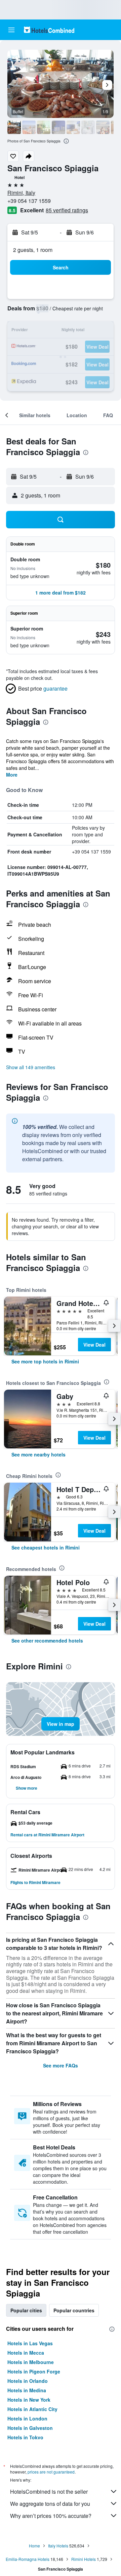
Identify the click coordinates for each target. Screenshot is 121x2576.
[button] (11, 30)
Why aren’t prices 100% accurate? (51, 2516)
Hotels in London (27, 2418)
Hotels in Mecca (26, 2353)
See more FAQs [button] (61, 2065)
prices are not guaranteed (51, 2472)
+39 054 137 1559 (29, 201)
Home (34, 2546)
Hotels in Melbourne (31, 2362)
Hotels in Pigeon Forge (34, 2371)
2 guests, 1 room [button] (33, 250)
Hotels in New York (29, 2400)
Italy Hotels (58, 2546)
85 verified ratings (67, 210)
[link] (45, 1361)
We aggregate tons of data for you (50, 2504)
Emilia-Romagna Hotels (28, 2559)
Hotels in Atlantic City (32, 2409)
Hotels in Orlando (28, 2381)
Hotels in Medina (27, 2390)
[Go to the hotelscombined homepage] (49, 30)
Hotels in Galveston (30, 2428)
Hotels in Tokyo (25, 2437)
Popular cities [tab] (26, 2310)
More (12, 775)
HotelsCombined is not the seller (49, 2492)
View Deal (94, 1345)
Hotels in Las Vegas (30, 2343)
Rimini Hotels (84, 2559)
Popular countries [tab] (74, 2310)
